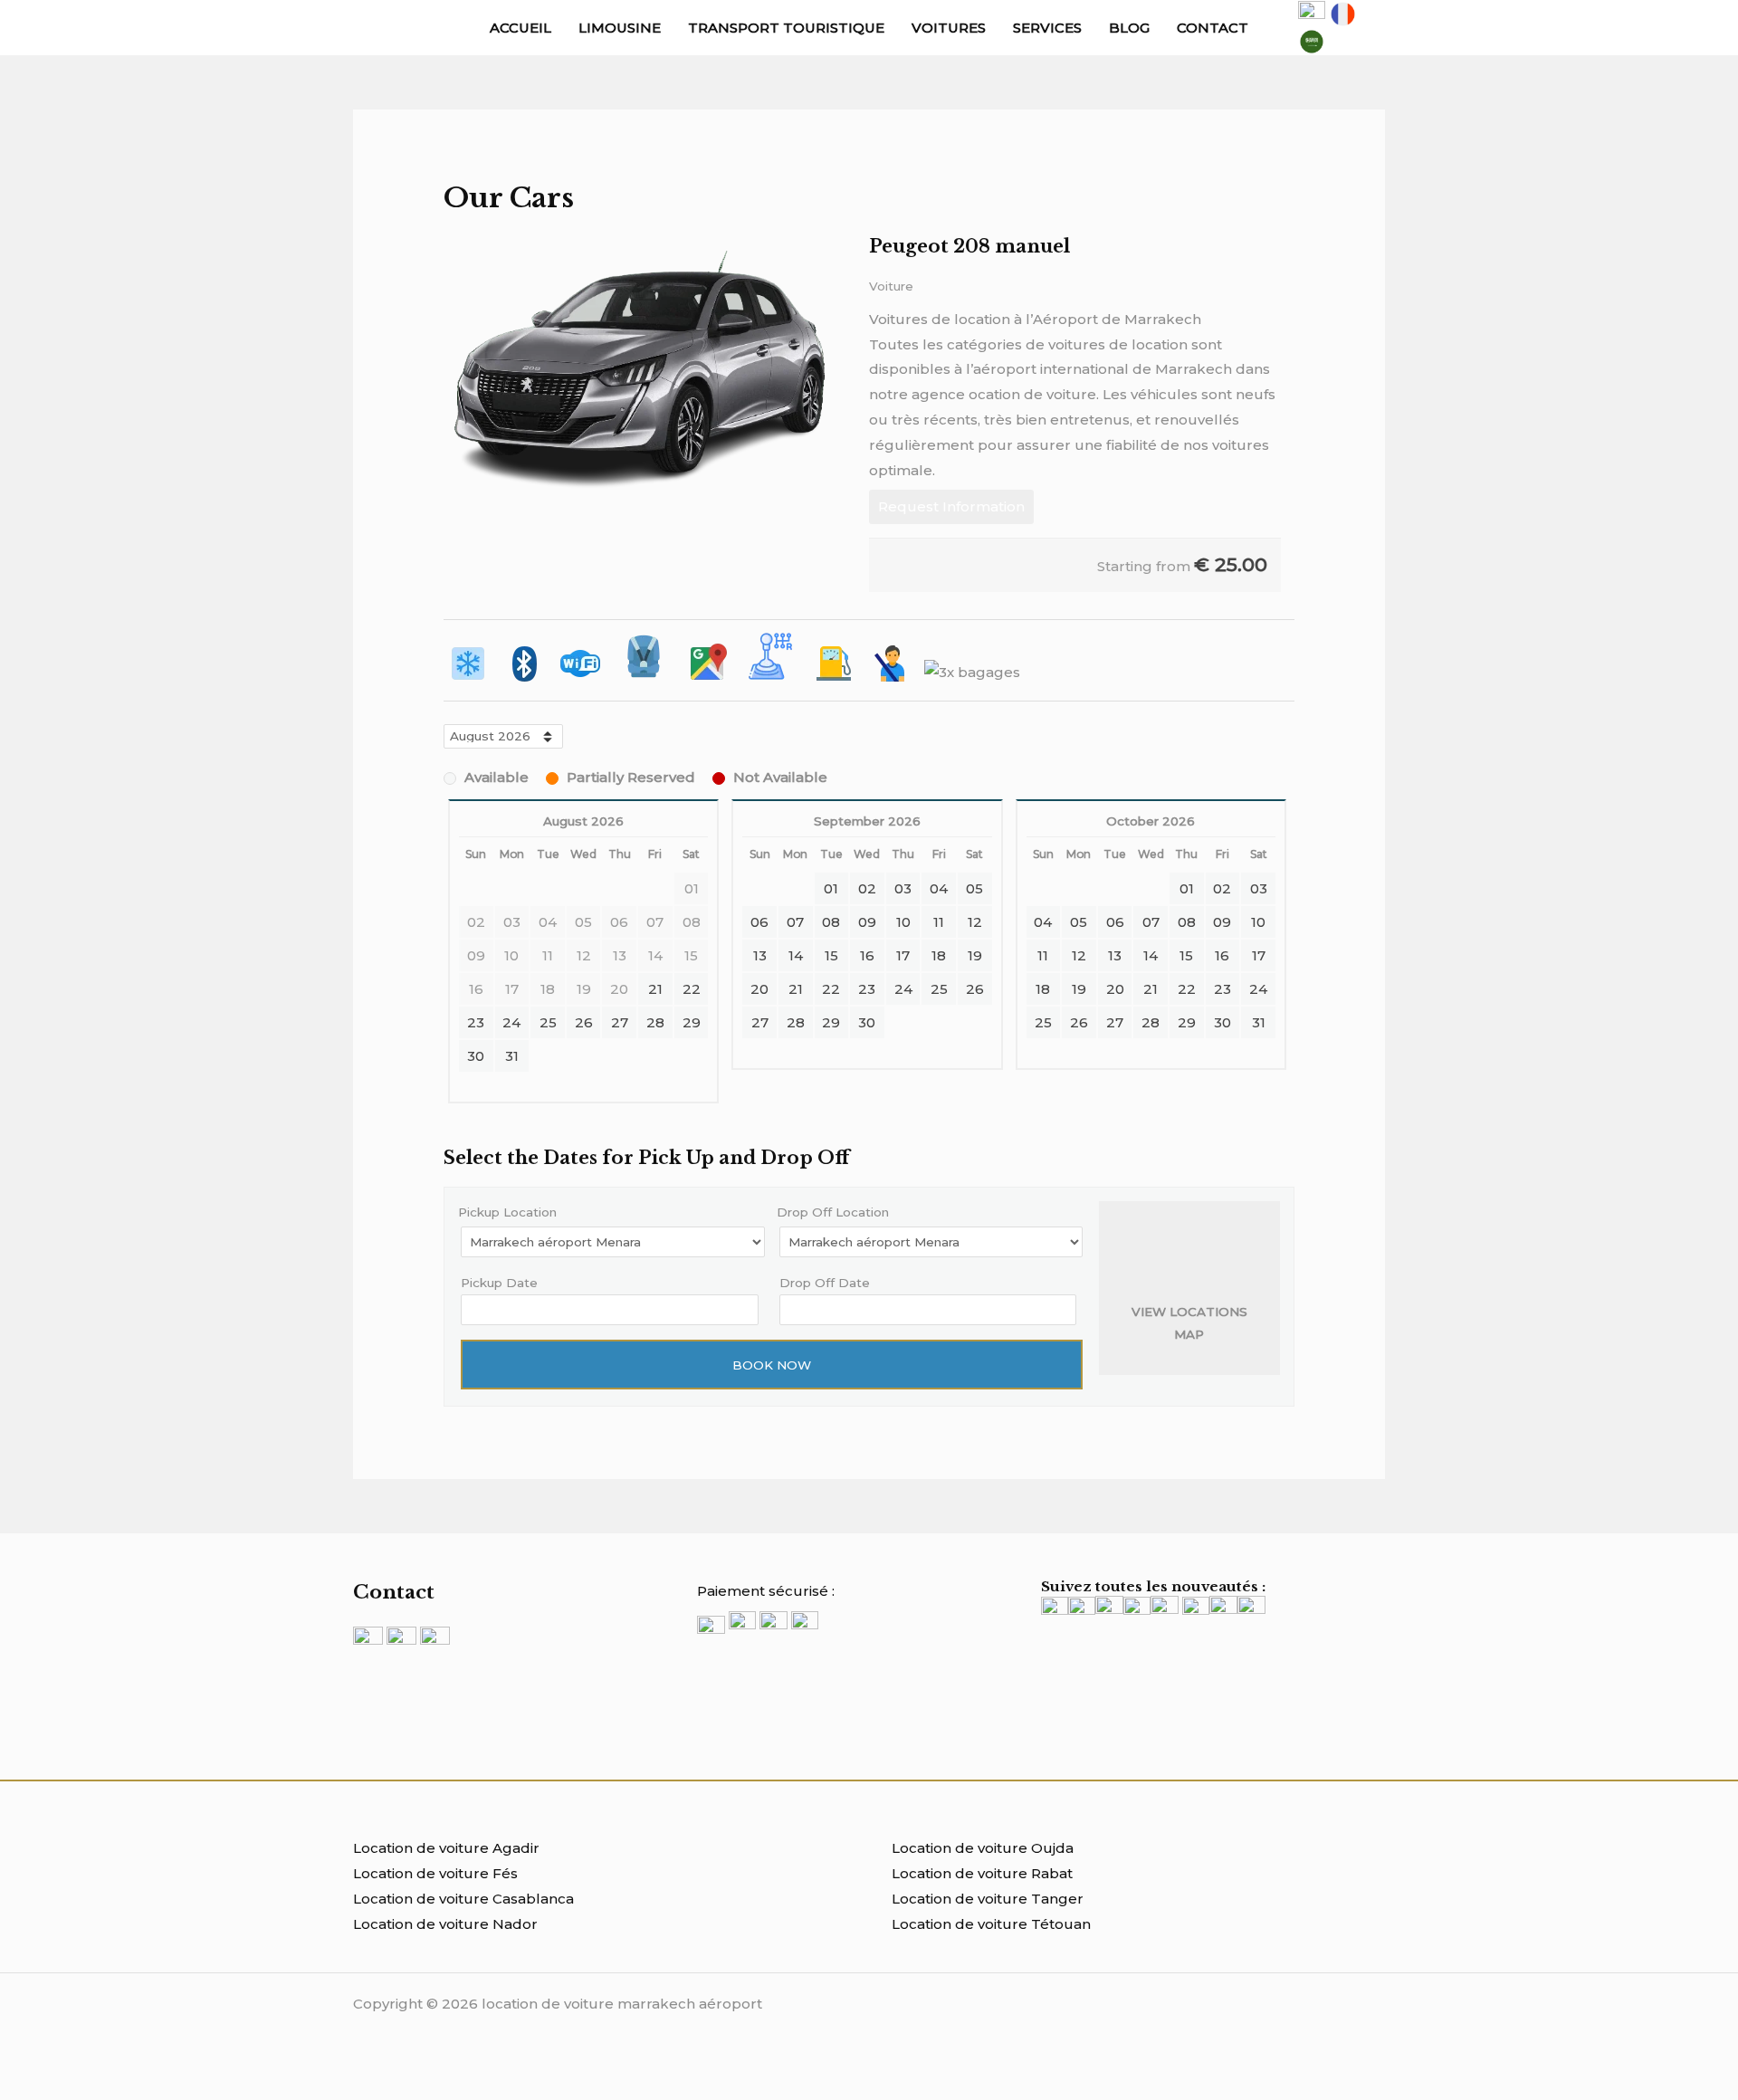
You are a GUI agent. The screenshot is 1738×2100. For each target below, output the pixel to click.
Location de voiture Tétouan (991, 1924)
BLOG (1129, 28)
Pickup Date (499, 1283)
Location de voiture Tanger (988, 1899)
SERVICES (1047, 28)
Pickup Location (507, 1212)
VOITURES (949, 28)
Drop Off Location (833, 1212)
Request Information (951, 506)
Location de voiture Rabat (982, 1873)
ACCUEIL (520, 28)
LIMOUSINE (620, 28)
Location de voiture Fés (435, 1873)
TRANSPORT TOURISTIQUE (786, 28)
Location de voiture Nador (445, 1924)
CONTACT (1213, 28)
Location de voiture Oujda (983, 1848)
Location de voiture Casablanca (463, 1899)
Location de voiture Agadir (446, 1848)
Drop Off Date (825, 1283)
